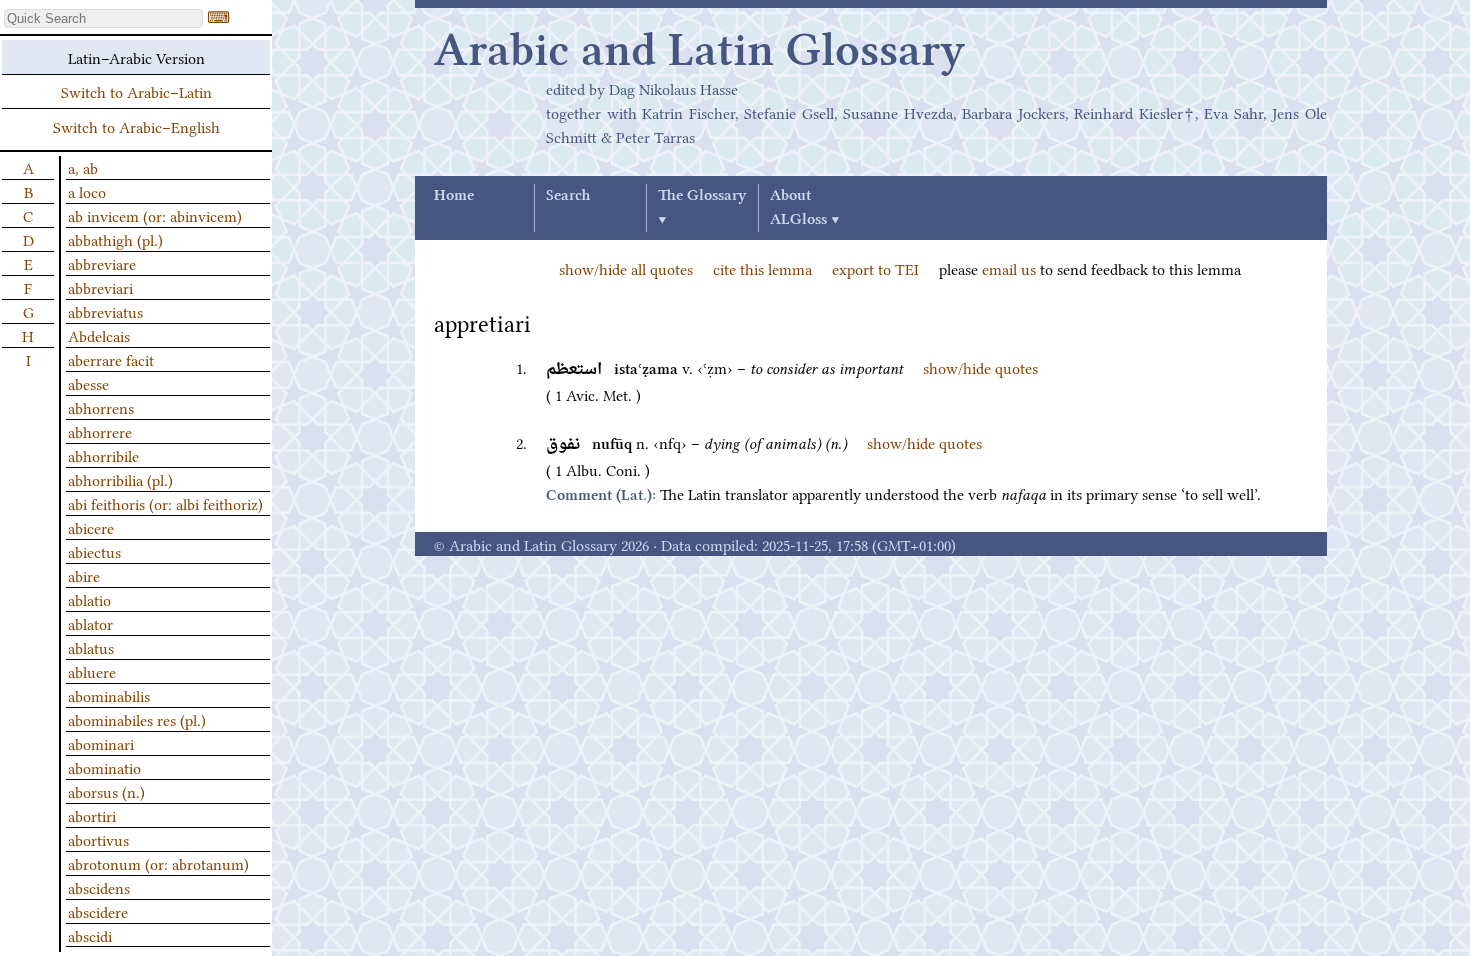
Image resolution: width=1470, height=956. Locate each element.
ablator (90, 623)
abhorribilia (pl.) (120, 479)
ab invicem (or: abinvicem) (155, 215)
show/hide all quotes (626, 268)
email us (1009, 268)
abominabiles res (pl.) (137, 719)
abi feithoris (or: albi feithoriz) (165, 503)
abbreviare (102, 263)
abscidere (98, 911)
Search (568, 196)
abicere (91, 527)
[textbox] (103, 18)
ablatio (89, 599)
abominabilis (109, 695)
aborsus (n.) (106, 791)
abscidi (90, 935)
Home (454, 196)
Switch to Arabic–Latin (136, 91)
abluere (92, 671)
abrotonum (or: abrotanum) (158, 863)
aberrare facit (111, 359)
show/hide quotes (980, 367)
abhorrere (100, 431)
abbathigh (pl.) (115, 239)
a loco (87, 191)
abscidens (99, 887)
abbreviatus (105, 311)
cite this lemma (762, 268)
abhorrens (101, 407)
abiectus (94, 551)
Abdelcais (99, 335)
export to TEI (875, 268)
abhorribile (103, 455)
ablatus (91, 647)
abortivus (98, 839)
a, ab (83, 167)
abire (84, 575)
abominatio (104, 767)
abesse (88, 383)
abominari (101, 743)
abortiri (92, 815)
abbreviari (100, 287)
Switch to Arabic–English (136, 126)
